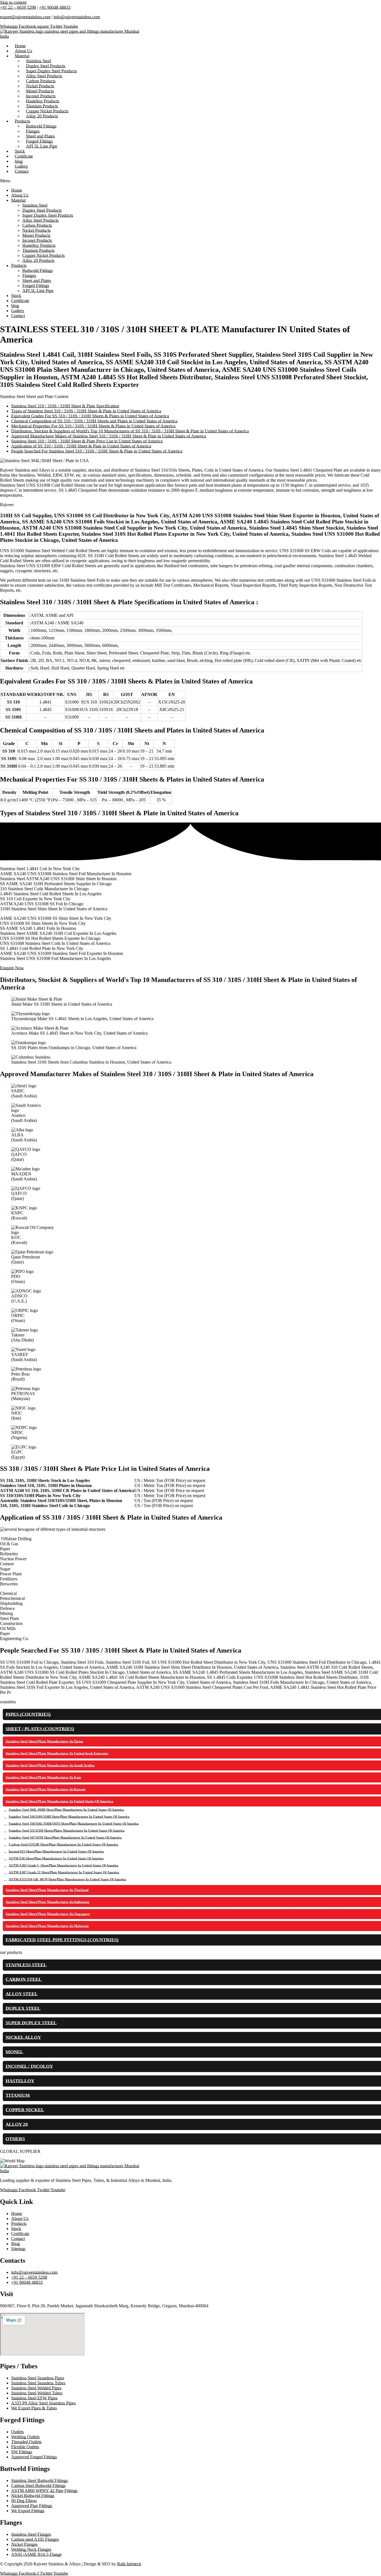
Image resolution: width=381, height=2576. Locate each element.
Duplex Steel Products (42, 210)
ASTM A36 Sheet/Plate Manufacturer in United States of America (56, 1859)
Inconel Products (37, 240)
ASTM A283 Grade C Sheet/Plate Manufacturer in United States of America (63, 1866)
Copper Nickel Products (44, 255)
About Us (20, 195)
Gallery (18, 311)
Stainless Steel (35, 205)
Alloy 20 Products (42, 116)
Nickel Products (36, 230)
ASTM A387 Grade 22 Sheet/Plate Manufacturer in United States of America (64, 1872)
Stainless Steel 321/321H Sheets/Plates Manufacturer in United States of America (67, 1831)
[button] (191, 181)
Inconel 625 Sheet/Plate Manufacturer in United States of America (56, 1852)
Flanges (29, 276)
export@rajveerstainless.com (25, 17)
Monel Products (36, 235)
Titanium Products (38, 250)
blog (15, 306)
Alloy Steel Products (40, 220)
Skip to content (13, 2)
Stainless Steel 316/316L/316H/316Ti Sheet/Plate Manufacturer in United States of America (74, 1824)
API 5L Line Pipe (42, 146)
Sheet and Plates (37, 281)
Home (17, 190)
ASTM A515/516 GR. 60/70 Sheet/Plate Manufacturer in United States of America (67, 1879)
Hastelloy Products (39, 245)
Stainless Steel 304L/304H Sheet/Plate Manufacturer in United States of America (66, 1810)
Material (22, 56)
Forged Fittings (36, 286)
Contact (22, 171)
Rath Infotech (129, 2564)
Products (19, 265)
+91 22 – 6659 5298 (18, 7)
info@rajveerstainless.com (77, 17)
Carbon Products (37, 225)
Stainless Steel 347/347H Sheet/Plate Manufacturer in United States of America (65, 1838)
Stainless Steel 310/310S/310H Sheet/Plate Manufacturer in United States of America (69, 1817)
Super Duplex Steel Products (48, 215)
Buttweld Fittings (38, 271)
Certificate (20, 301)
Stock (16, 296)
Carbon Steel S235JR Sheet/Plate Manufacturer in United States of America (63, 1845)
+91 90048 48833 (55, 7)
